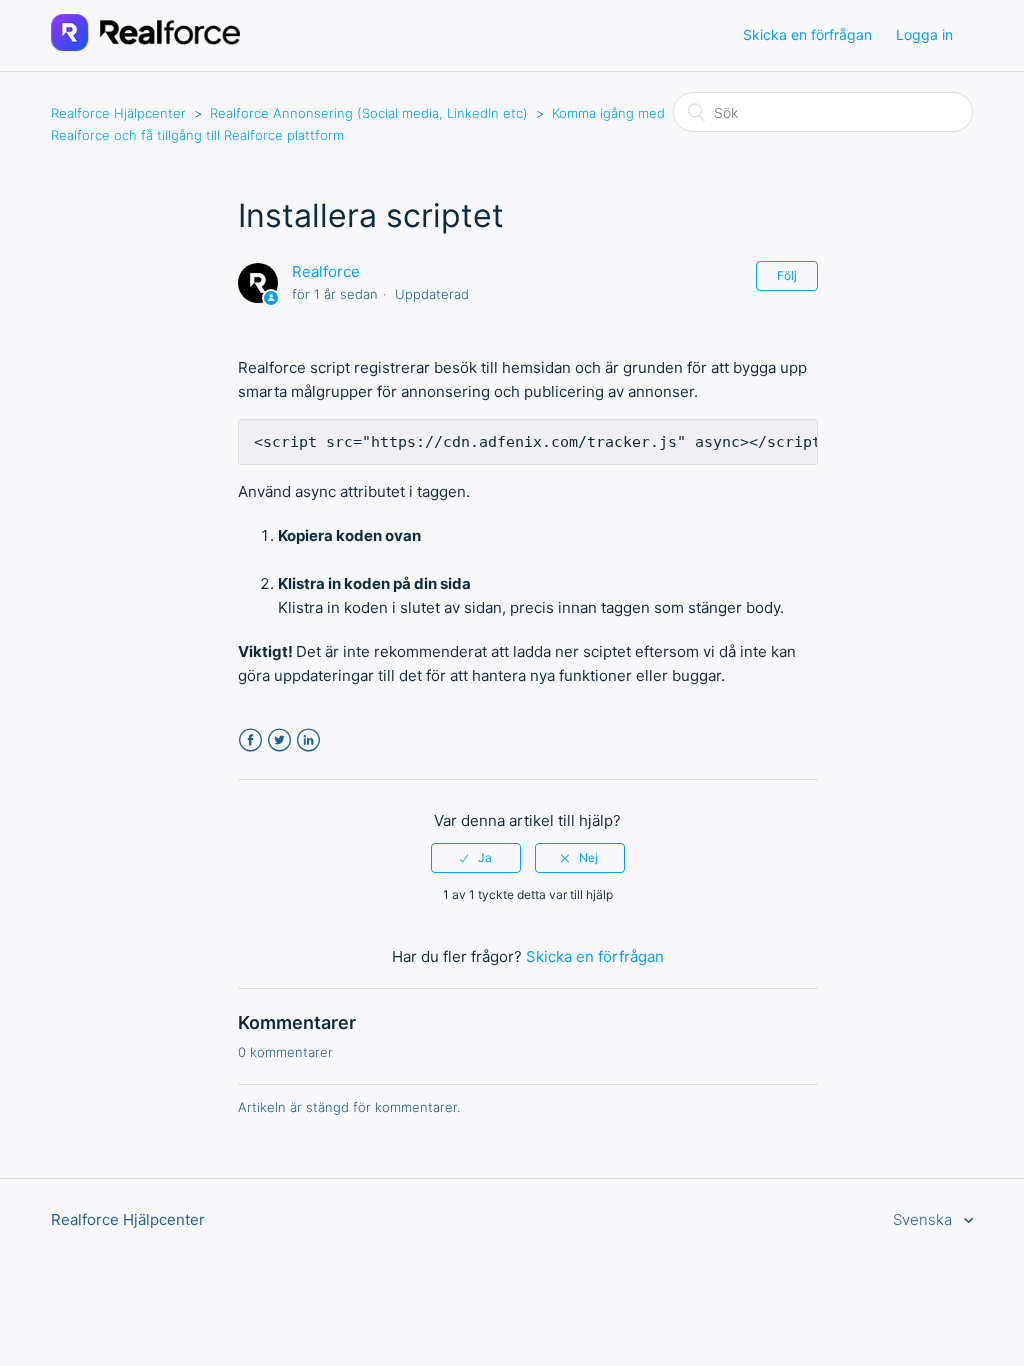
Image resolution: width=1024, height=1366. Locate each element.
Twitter (279, 740)
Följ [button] (787, 275)
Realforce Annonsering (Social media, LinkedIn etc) (369, 113)
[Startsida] (145, 45)
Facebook (250, 740)
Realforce (326, 271)
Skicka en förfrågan (807, 34)
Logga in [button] (924, 34)
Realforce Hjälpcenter (118, 113)
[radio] (476, 858)
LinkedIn (308, 740)
